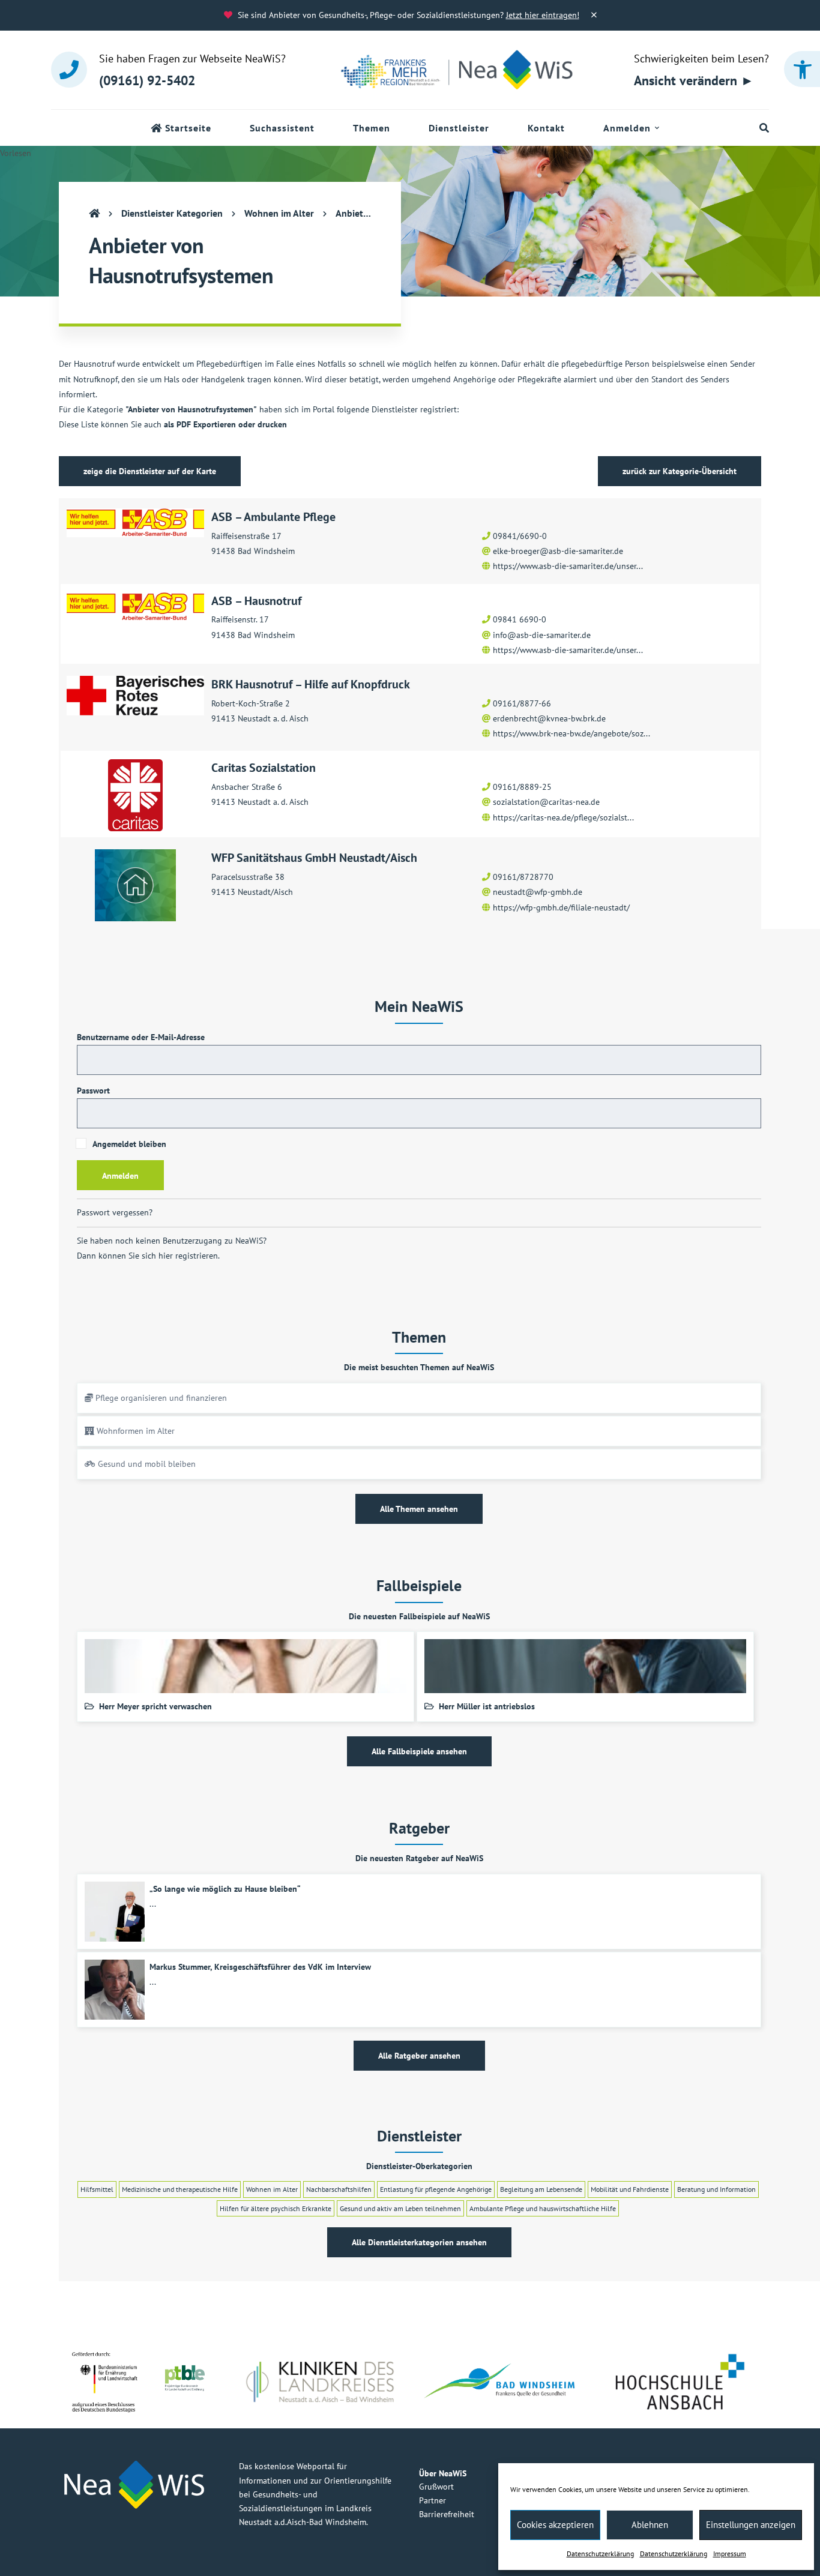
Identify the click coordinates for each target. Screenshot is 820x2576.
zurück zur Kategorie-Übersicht (680, 471)
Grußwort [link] (436, 2487)
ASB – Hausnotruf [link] (256, 601)
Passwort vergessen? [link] (115, 1212)
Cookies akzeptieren (555, 2525)
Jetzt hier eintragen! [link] (543, 15)
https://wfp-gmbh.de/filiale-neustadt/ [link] (561, 907)
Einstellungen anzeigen (751, 2525)
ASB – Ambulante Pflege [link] (273, 517)
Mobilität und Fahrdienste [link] (630, 2189)
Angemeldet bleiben (128, 1144)
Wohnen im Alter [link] (272, 2189)
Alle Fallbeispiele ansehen (419, 1751)
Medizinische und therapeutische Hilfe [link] (180, 2189)
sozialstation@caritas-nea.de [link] (546, 802)
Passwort (93, 1091)
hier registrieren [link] (188, 1256)
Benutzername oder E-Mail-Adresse (141, 1037)
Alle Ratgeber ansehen (419, 2056)
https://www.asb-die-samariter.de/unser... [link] (568, 566)
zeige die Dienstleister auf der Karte (150, 471)
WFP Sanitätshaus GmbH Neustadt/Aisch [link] (314, 858)
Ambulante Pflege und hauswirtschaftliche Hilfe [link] (543, 2208)
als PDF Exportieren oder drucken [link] (225, 424)
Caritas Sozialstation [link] (264, 768)
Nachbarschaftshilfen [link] (339, 2189)
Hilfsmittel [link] (97, 2189)
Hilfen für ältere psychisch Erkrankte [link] (276, 2208)
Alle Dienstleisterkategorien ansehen (419, 2242)
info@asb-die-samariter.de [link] (542, 635)
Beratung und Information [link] (716, 2189)
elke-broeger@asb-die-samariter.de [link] (558, 551)
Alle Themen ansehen (419, 1509)
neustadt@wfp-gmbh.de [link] (538, 892)
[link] (802, 69)
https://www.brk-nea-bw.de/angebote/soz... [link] (571, 733)
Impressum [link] (730, 2553)
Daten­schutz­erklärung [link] (600, 2553)
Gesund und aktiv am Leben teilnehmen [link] (400, 2208)
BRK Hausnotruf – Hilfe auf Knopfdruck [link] (311, 684)
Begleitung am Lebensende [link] (541, 2189)
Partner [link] (433, 2500)
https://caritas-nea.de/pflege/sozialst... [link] (563, 817)
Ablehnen (650, 2525)
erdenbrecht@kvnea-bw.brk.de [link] (549, 718)
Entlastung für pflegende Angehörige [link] (436, 2189)
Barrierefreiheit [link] (447, 2514)
